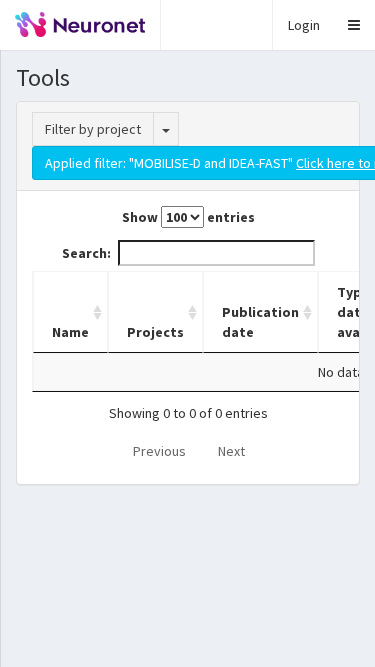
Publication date (260, 322)
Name (70, 332)
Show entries (188, 217)
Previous (159, 451)
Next (231, 451)
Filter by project (93, 129)
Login (304, 25)
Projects (155, 332)
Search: (86, 253)
